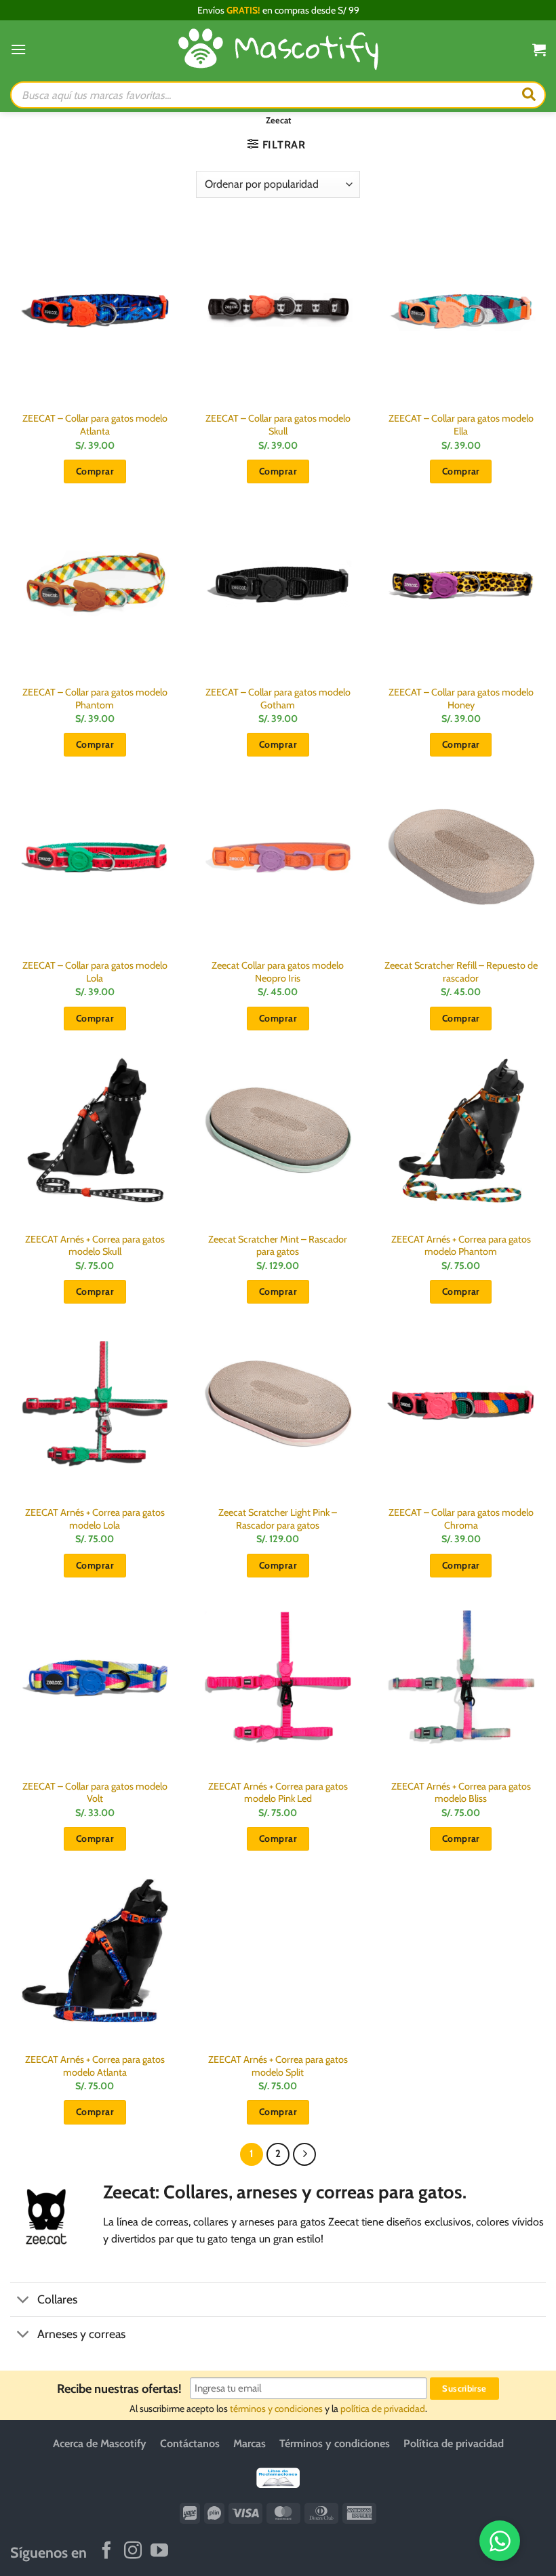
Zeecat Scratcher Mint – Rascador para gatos (278, 1246)
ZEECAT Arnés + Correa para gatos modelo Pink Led (278, 1793)
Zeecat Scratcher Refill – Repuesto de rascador (461, 972)
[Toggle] (23, 2301)
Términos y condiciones (335, 2443)
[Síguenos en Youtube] (159, 2552)
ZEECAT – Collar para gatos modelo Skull (278, 425)
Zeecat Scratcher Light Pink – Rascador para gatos (278, 1519)
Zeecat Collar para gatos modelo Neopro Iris (278, 972)
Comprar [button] (95, 471)
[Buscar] (529, 95)
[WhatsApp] (500, 2541)
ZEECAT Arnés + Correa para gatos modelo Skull (95, 1246)
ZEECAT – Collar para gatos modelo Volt (95, 1793)
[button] (18, 49)
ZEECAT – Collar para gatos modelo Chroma (461, 1519)
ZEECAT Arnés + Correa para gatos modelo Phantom (461, 1246)
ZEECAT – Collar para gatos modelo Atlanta (95, 425)
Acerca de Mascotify (100, 2443)
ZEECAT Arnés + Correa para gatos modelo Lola (95, 1519)
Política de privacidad (454, 2443)
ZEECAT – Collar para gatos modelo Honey (461, 699)
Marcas (250, 2443)
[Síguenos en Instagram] (133, 2552)
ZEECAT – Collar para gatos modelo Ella (461, 425)
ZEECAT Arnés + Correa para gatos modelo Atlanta (95, 2066)
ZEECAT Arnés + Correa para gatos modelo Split (278, 2066)
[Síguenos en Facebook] (106, 2552)
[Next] (304, 2154)
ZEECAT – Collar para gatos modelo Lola (95, 972)
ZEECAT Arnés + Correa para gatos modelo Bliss (461, 1793)
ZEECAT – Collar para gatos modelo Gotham (278, 699)
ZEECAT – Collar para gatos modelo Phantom (95, 699)
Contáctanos (190, 2443)
